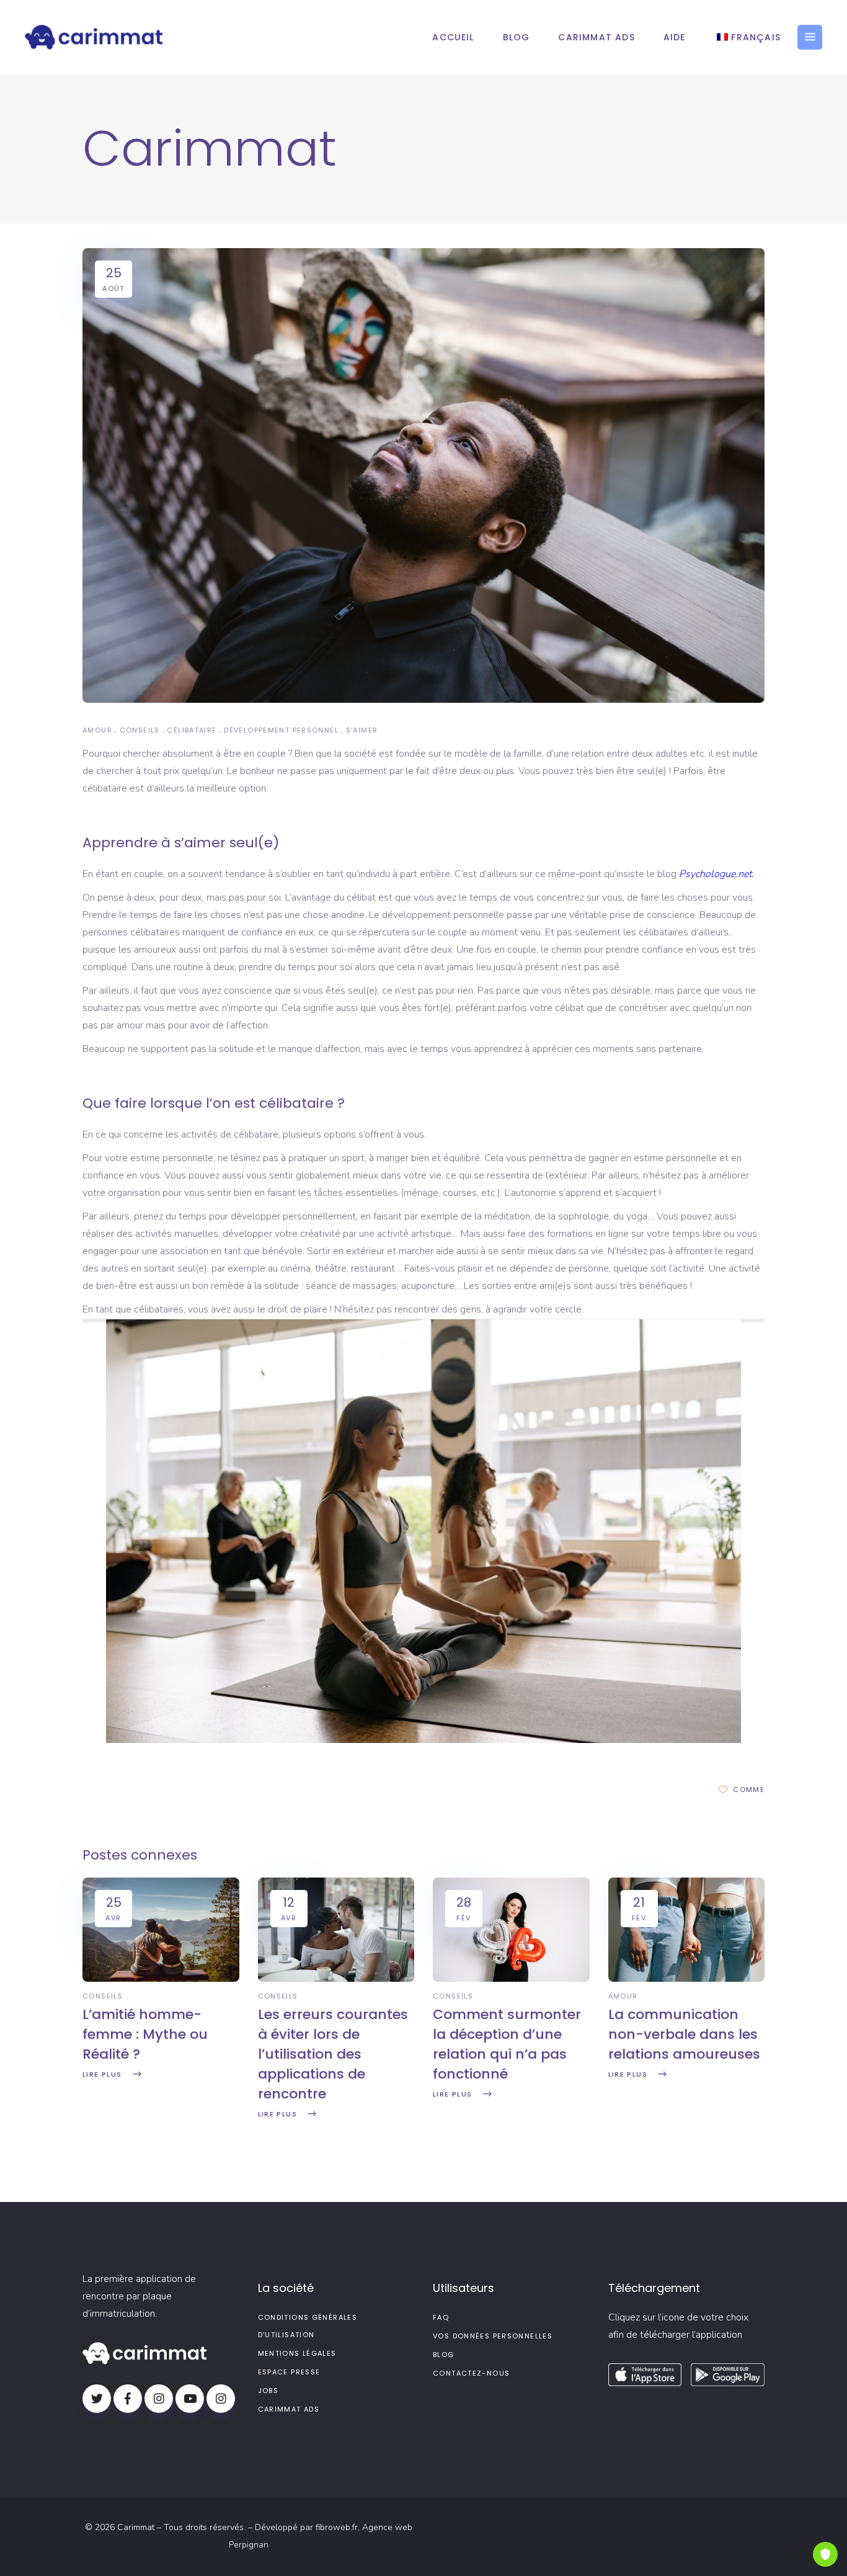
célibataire (192, 730)
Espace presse (289, 2372)
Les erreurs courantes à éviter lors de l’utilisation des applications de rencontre (333, 2054)
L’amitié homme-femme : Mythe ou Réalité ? (145, 2034)
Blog (444, 2355)
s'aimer (362, 730)
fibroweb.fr (337, 2527)
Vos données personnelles (493, 2336)
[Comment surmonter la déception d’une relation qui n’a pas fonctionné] (511, 1979)
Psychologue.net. (718, 874)
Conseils (140, 730)
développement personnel (281, 730)
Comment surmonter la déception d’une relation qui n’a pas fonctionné (507, 2044)
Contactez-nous (471, 2373)
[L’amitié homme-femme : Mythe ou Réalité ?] (161, 1979)
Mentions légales (297, 2353)
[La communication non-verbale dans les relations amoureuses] (687, 1979)
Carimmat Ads (289, 2409)
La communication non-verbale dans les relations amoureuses (684, 2034)
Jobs (268, 2391)
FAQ (441, 2317)
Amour (97, 730)
